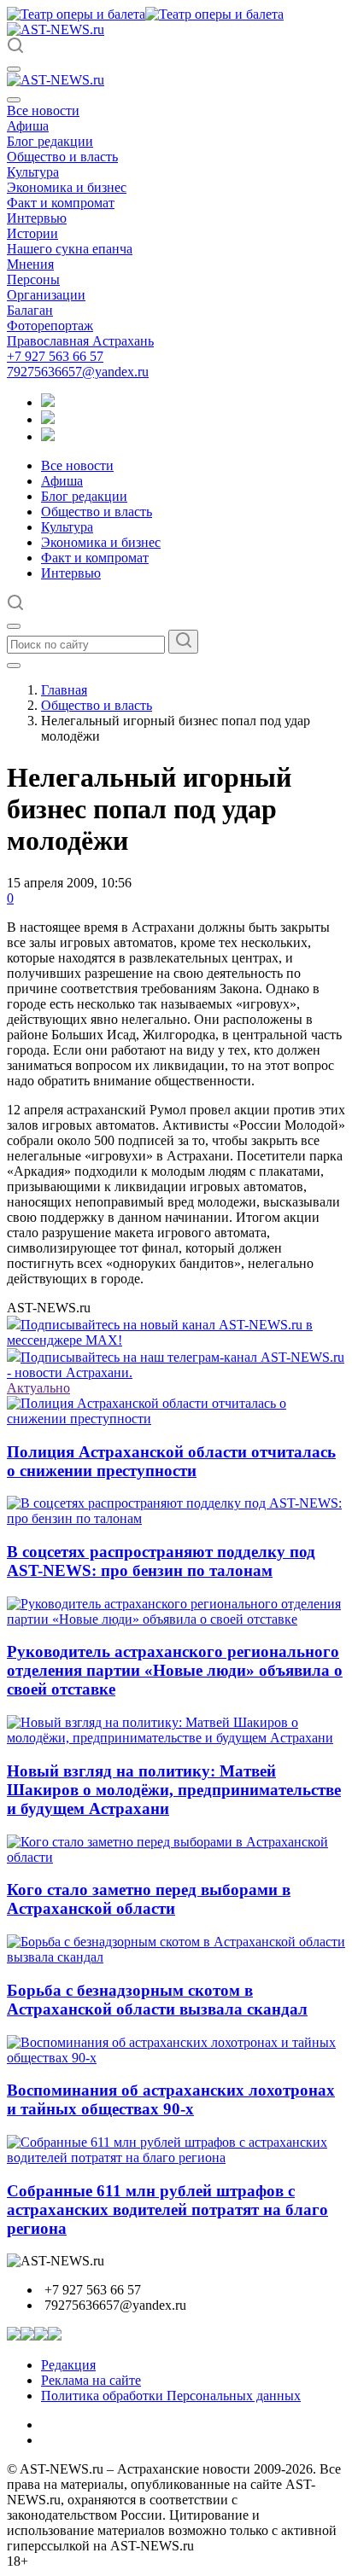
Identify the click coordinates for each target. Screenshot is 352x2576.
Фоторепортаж (50, 326)
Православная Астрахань (80, 341)
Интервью (37, 218)
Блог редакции (50, 141)
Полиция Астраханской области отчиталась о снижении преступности (171, 1461)
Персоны (33, 279)
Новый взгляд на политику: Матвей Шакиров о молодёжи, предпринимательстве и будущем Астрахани (174, 1790)
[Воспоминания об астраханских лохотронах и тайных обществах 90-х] (176, 2058)
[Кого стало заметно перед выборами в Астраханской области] (176, 1857)
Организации (46, 295)
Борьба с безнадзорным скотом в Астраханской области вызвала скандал (157, 2000)
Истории (32, 233)
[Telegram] (48, 402)
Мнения (30, 264)
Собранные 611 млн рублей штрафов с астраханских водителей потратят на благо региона (167, 2210)
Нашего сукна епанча (70, 249)
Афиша (28, 126)
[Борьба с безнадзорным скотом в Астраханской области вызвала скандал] (176, 1957)
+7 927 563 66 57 (55, 356)
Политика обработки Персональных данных (171, 2396)
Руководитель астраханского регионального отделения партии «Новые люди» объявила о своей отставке (175, 1670)
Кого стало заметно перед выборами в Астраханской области (149, 1899)
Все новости (43, 110)
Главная (64, 690)
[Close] (14, 100)
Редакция (68, 2365)
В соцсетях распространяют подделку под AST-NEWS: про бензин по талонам (161, 1561)
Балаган (30, 310)
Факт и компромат (61, 203)
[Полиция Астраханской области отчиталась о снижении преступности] (176, 1419)
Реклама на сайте (91, 2380)
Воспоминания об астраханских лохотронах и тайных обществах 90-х (171, 2099)
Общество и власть (62, 157)
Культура (33, 172)
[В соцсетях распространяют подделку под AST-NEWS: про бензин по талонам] (176, 1518)
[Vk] (48, 436)
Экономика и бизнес (67, 187)
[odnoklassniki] (48, 419)
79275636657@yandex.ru (78, 372)
